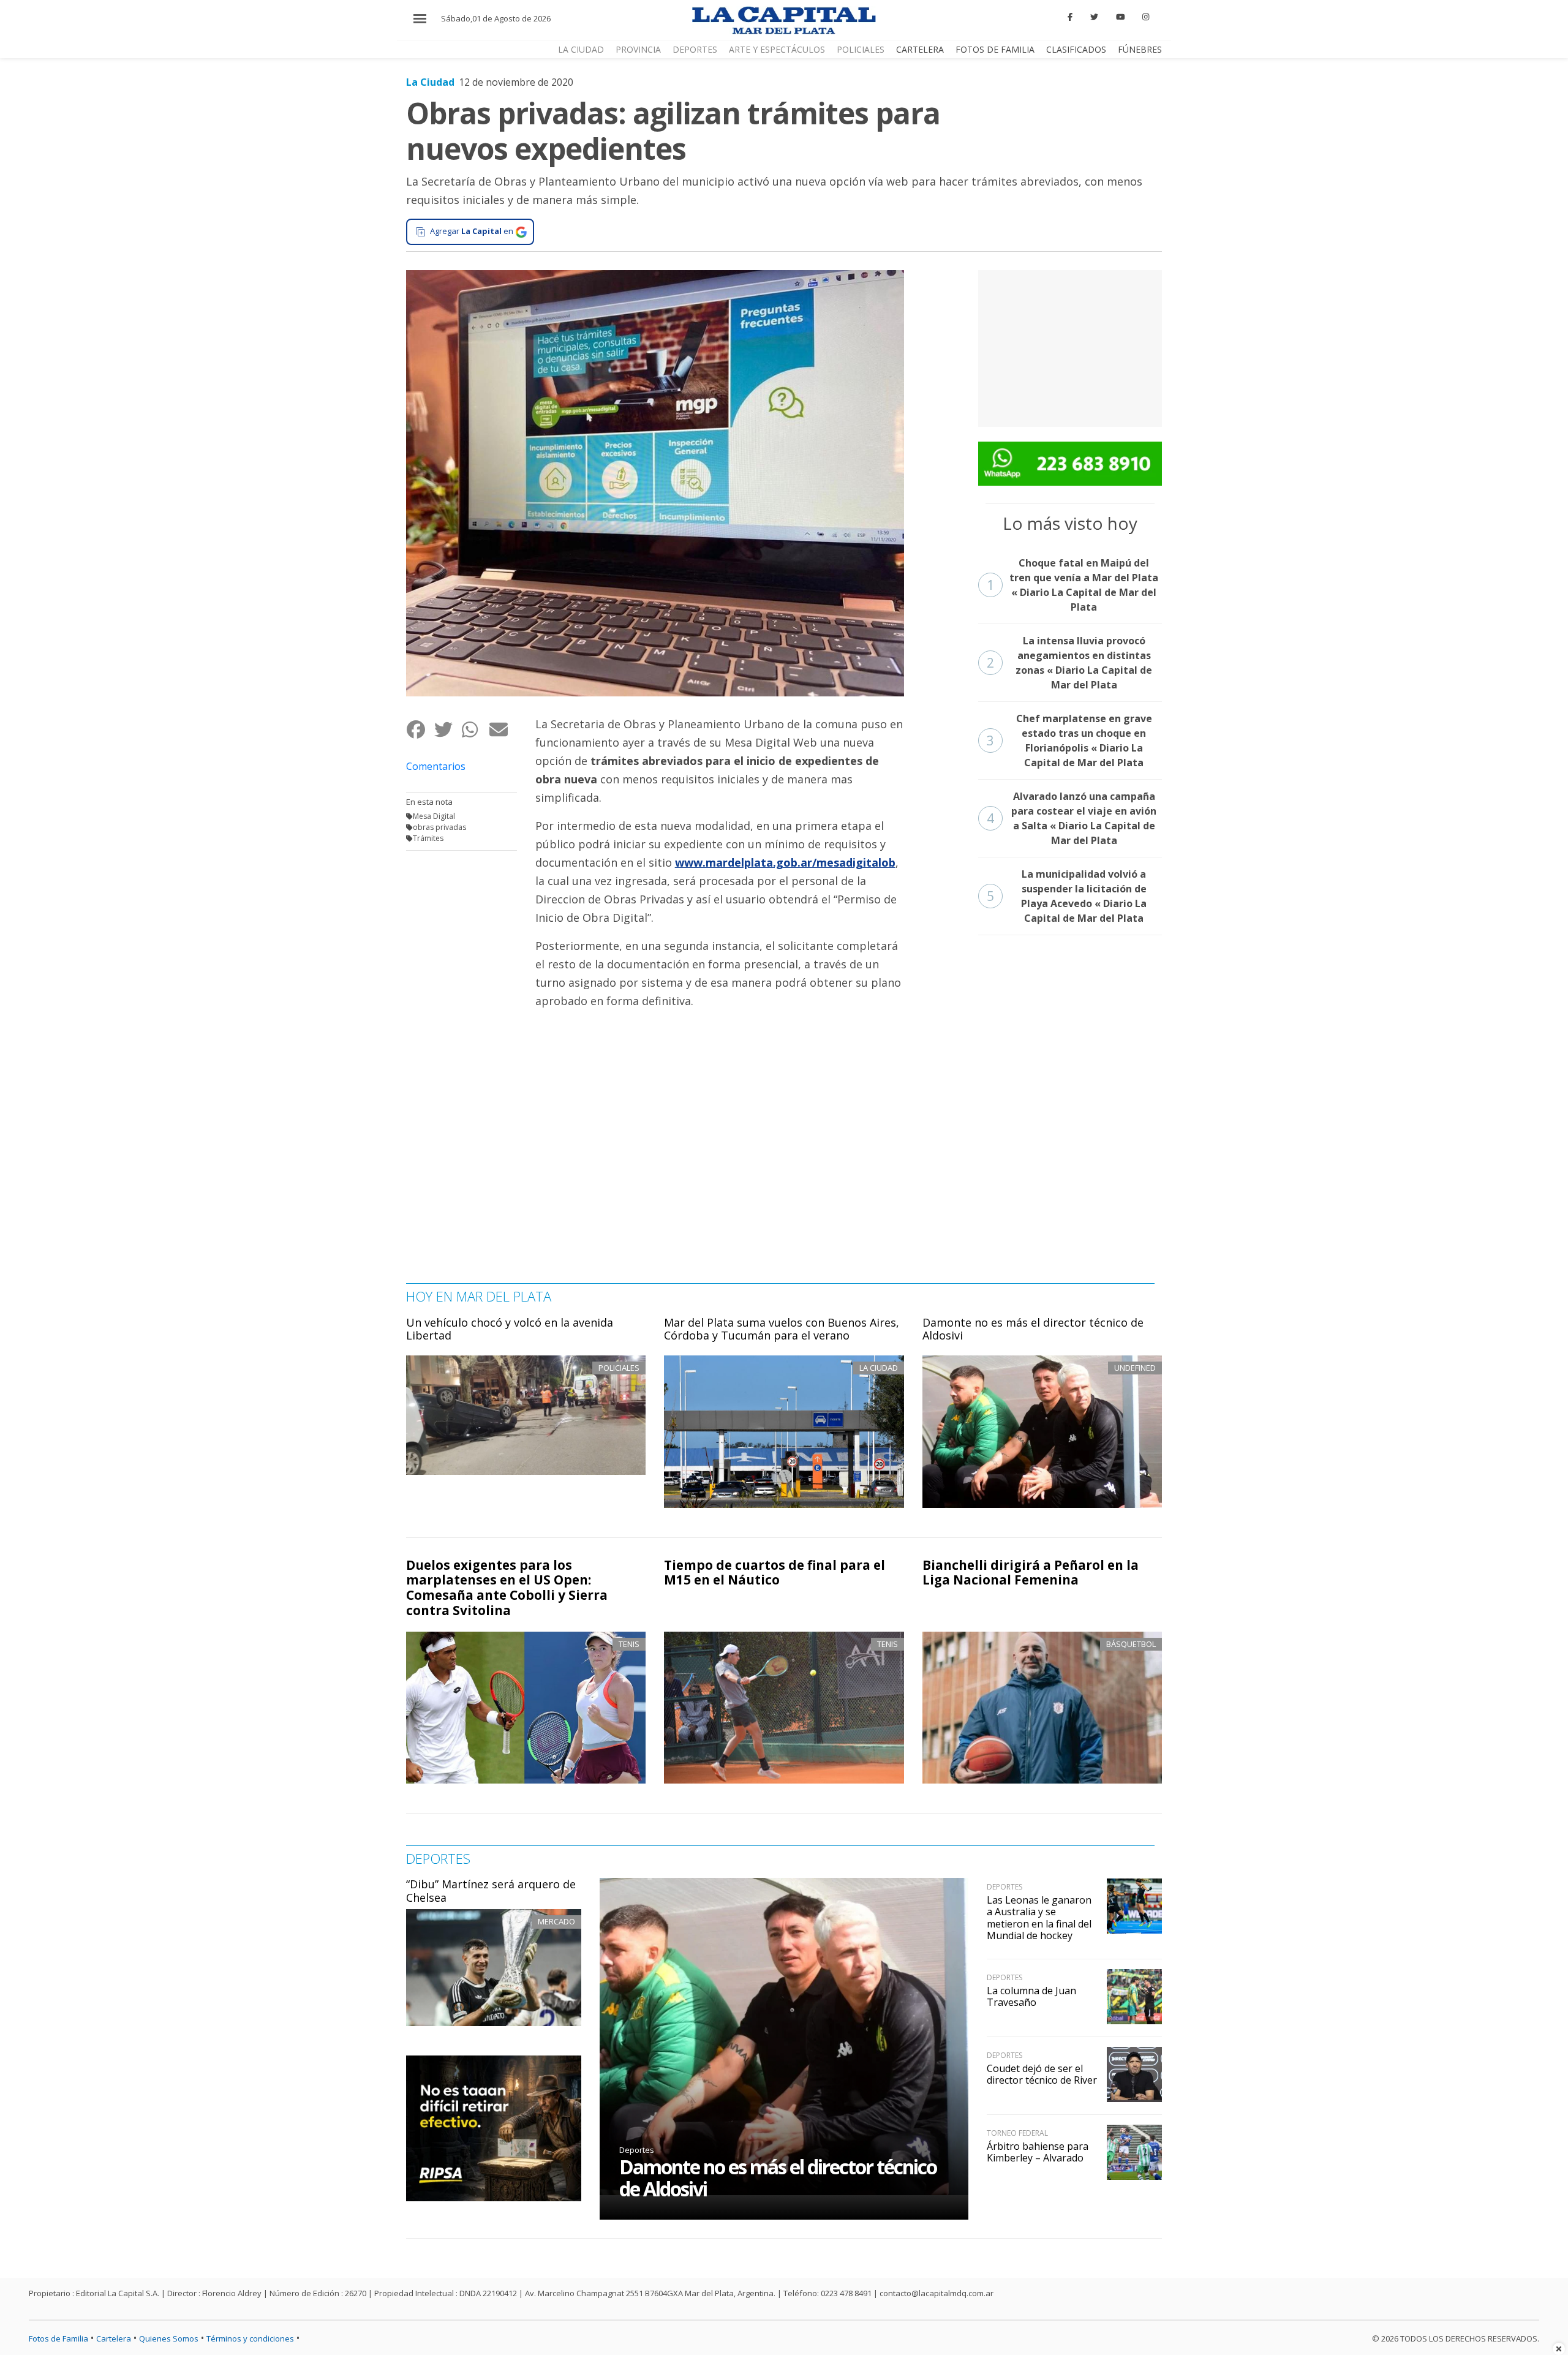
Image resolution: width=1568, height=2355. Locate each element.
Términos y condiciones (250, 2338)
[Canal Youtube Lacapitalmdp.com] (1120, 17)
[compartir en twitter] (447, 729)
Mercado (556, 1921)
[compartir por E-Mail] (503, 729)
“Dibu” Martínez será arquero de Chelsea (491, 1891)
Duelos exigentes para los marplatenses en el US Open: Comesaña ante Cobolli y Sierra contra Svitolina (507, 1588)
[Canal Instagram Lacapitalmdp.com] (1146, 17)
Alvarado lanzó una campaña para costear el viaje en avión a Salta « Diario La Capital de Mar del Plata (1072, 818)
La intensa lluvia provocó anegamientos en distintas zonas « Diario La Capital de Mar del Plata (1070, 663)
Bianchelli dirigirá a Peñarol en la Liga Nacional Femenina (1031, 1573)
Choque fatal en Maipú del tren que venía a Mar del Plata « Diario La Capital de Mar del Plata (1073, 585)
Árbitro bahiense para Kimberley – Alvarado (1038, 2152)
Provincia (638, 49)
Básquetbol (1131, 1644)
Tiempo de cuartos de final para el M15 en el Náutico (775, 1573)
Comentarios (436, 766)
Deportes (695, 49)
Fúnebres (1140, 49)
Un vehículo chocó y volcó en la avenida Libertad (510, 1329)
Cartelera (920, 49)
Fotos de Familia (995, 49)
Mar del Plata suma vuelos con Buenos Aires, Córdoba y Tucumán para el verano (782, 1329)
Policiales (861, 49)
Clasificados (1076, 49)
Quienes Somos (169, 2338)
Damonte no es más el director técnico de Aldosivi (1033, 1329)
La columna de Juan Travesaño (1031, 1996)
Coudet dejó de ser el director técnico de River (1042, 2074)
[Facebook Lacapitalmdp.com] (1071, 17)
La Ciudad (581, 49)
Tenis (629, 1644)
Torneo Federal (1017, 2133)
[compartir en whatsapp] (475, 729)
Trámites (428, 838)
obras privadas (439, 827)
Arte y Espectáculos (777, 49)
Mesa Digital (434, 816)
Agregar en (472, 231)
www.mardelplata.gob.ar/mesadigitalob (785, 862)
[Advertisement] (1070, 347)
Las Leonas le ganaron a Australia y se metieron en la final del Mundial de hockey (1039, 1918)
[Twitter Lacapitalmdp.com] (1094, 17)
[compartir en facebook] (420, 729)
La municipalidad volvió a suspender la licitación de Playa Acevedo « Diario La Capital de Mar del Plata (1067, 896)
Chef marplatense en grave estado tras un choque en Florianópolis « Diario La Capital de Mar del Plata (1069, 740)
